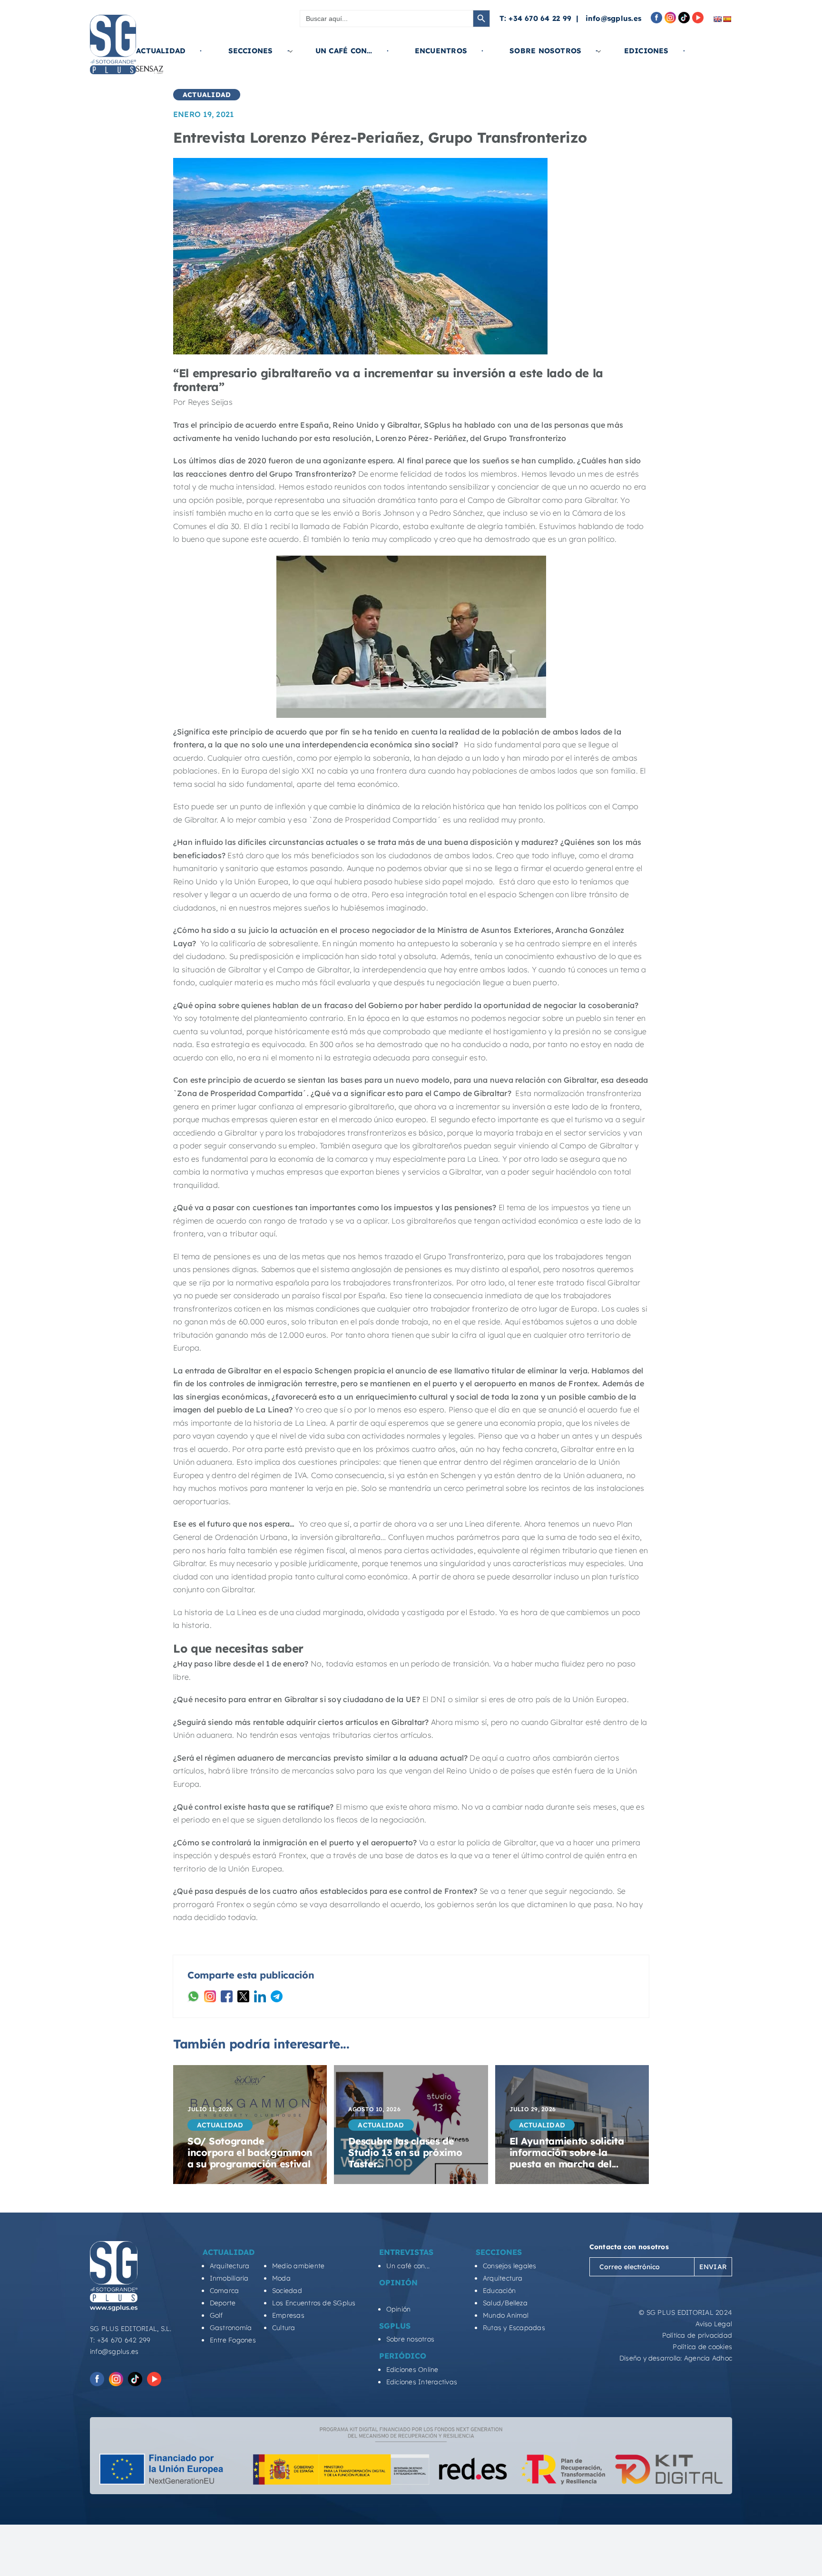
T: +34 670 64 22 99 (536, 18)
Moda (281, 2278)
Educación (499, 2291)
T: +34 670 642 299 (120, 2340)
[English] (717, 19)
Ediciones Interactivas (422, 2382)
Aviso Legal (714, 2324)
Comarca (225, 2291)
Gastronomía (231, 2328)
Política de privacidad (697, 2335)
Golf (216, 2315)
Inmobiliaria (229, 2278)
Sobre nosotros (410, 2339)
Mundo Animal (506, 2315)
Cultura (284, 2328)
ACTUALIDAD (207, 95)
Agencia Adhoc (708, 2358)
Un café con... (408, 2266)
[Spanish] (727, 19)
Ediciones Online (412, 2370)
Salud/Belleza (505, 2303)
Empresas (288, 2315)
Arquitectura (230, 2266)
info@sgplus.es (613, 18)
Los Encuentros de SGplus (314, 2303)
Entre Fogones (233, 2340)
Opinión (399, 2309)
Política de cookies (702, 2347)
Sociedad (287, 2291)
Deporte (223, 2303)
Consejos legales (510, 2266)
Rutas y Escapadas (514, 2328)
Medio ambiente (298, 2266)
